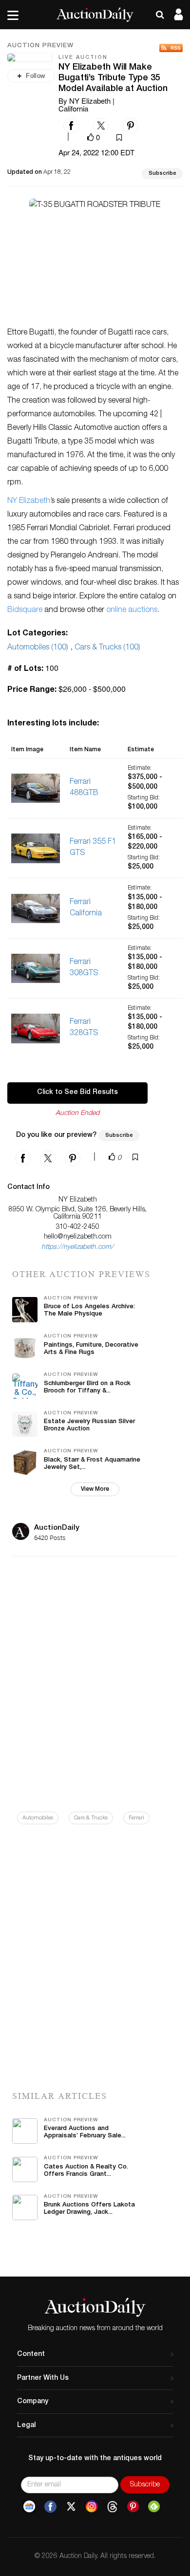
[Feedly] (154, 2507)
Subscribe (162, 174)
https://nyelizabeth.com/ (77, 1247)
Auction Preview (40, 46)
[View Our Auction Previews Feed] (171, 48)
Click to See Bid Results (77, 1093)
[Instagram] (92, 2507)
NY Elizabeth (29, 501)
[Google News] (29, 2507)
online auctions (132, 611)
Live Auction (83, 58)
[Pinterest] (133, 2507)
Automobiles (38, 1818)
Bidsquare (25, 611)
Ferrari (136, 1818)
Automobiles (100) (38, 648)
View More (95, 1489)
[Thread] (112, 2507)
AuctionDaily (57, 1528)
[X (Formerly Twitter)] (71, 2507)
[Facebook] (50, 2507)
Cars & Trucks (91, 1818)
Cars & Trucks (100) (107, 648)
